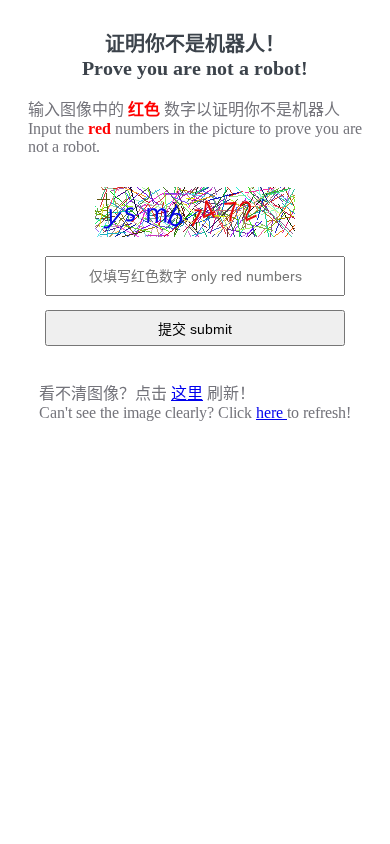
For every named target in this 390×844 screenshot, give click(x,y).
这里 (187, 393)
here (271, 412)
